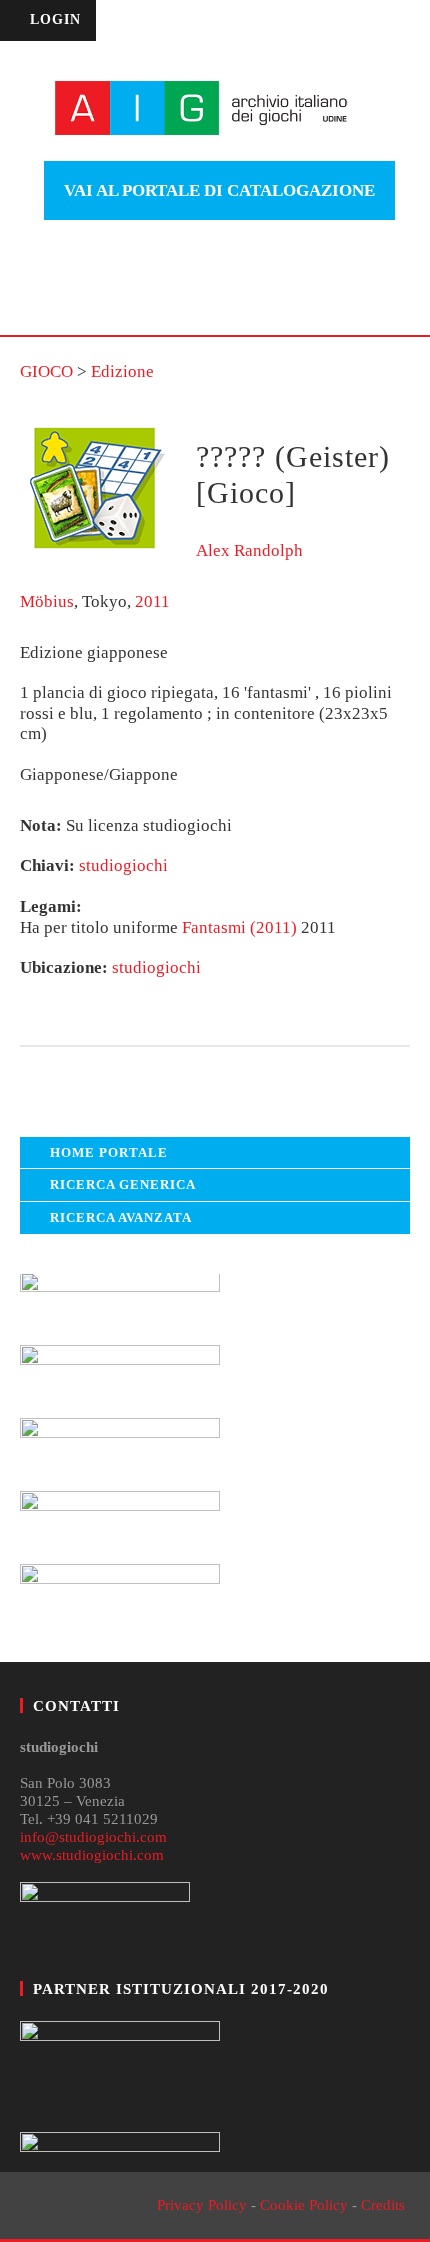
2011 (152, 601)
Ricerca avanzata (121, 1217)
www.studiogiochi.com (92, 1855)
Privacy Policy (202, 2205)
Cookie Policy (304, 2205)
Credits (383, 2205)
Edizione (122, 371)
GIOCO (46, 371)
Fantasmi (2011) (239, 927)
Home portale (109, 1152)
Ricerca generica (123, 1184)
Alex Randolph (249, 550)
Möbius (47, 601)
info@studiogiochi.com (93, 1837)
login (55, 19)
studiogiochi (123, 865)
